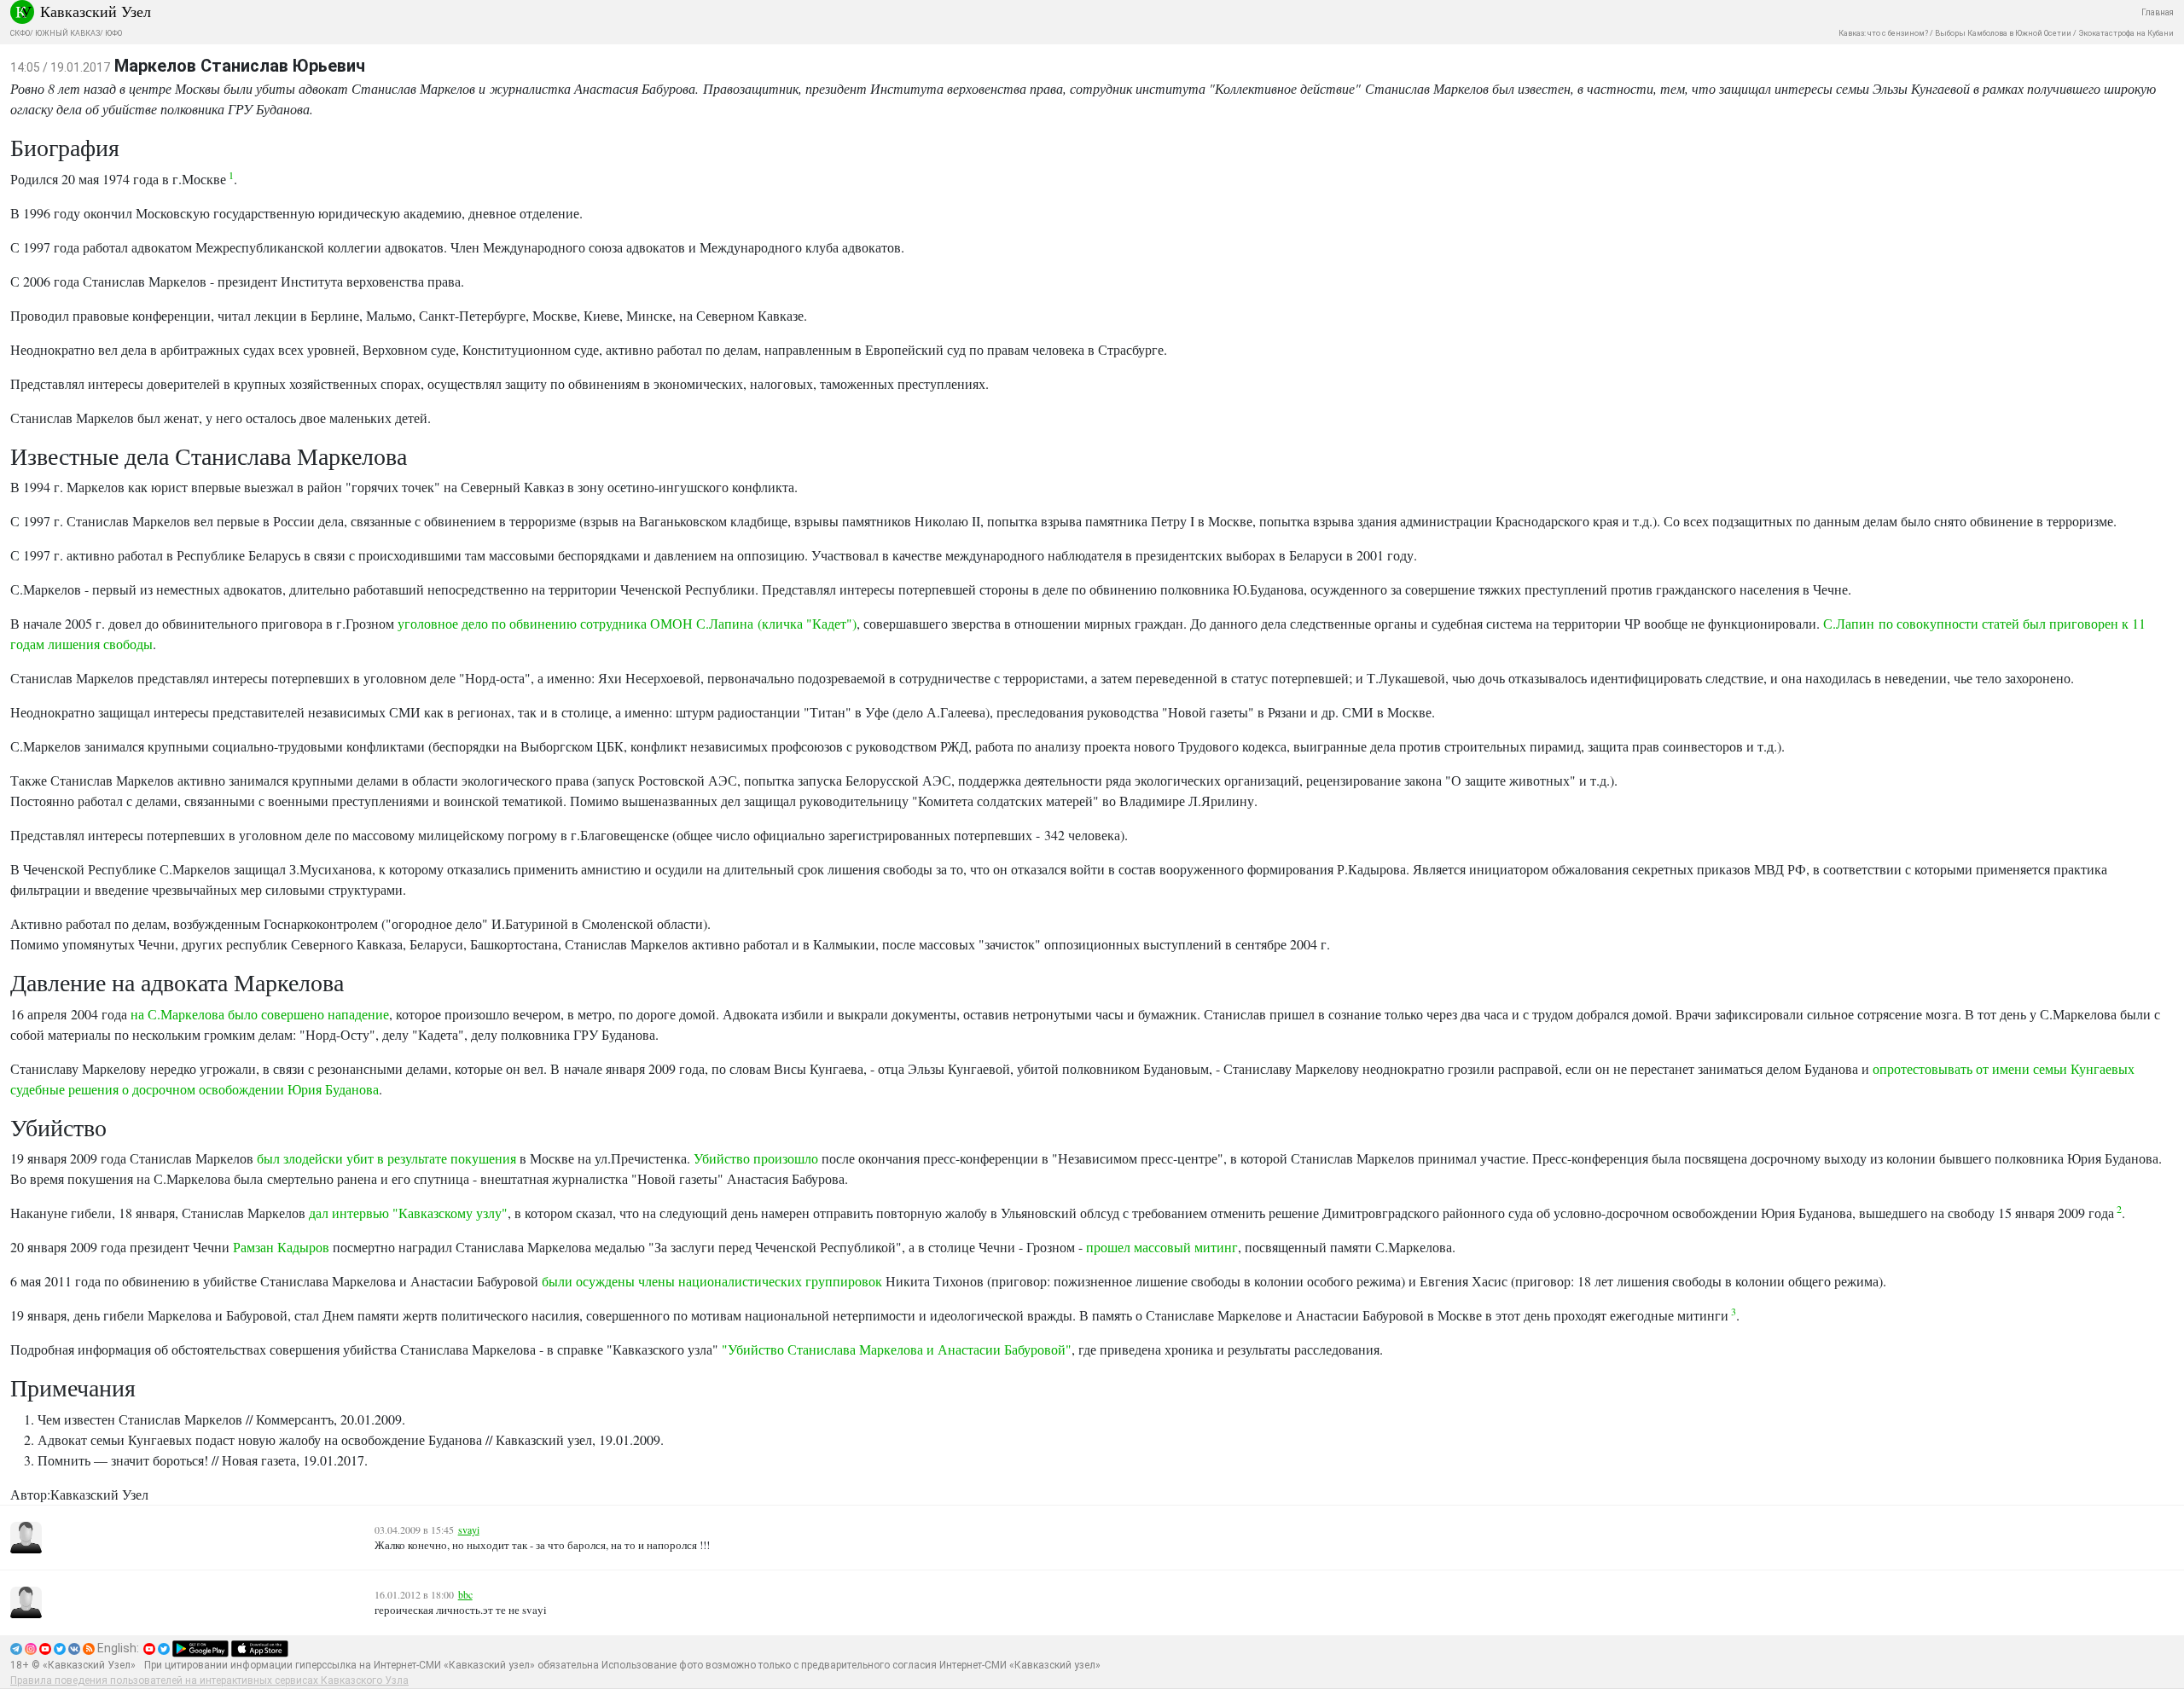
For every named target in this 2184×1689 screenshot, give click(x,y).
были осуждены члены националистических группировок (712, 1281)
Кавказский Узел (96, 11)
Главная (2158, 12)
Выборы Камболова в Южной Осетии (2003, 33)
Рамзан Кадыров (281, 1247)
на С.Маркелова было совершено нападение (260, 1014)
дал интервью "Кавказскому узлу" (408, 1213)
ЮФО (113, 33)
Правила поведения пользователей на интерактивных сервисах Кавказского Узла (209, 1680)
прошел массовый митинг (1162, 1247)
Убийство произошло (756, 1158)
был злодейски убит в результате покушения (386, 1158)
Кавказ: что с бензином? (1883, 33)
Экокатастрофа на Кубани (2126, 33)
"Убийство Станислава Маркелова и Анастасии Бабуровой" (897, 1349)
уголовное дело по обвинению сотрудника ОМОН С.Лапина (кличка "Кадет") (627, 623)
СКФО (20, 33)
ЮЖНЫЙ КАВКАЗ (67, 33)
